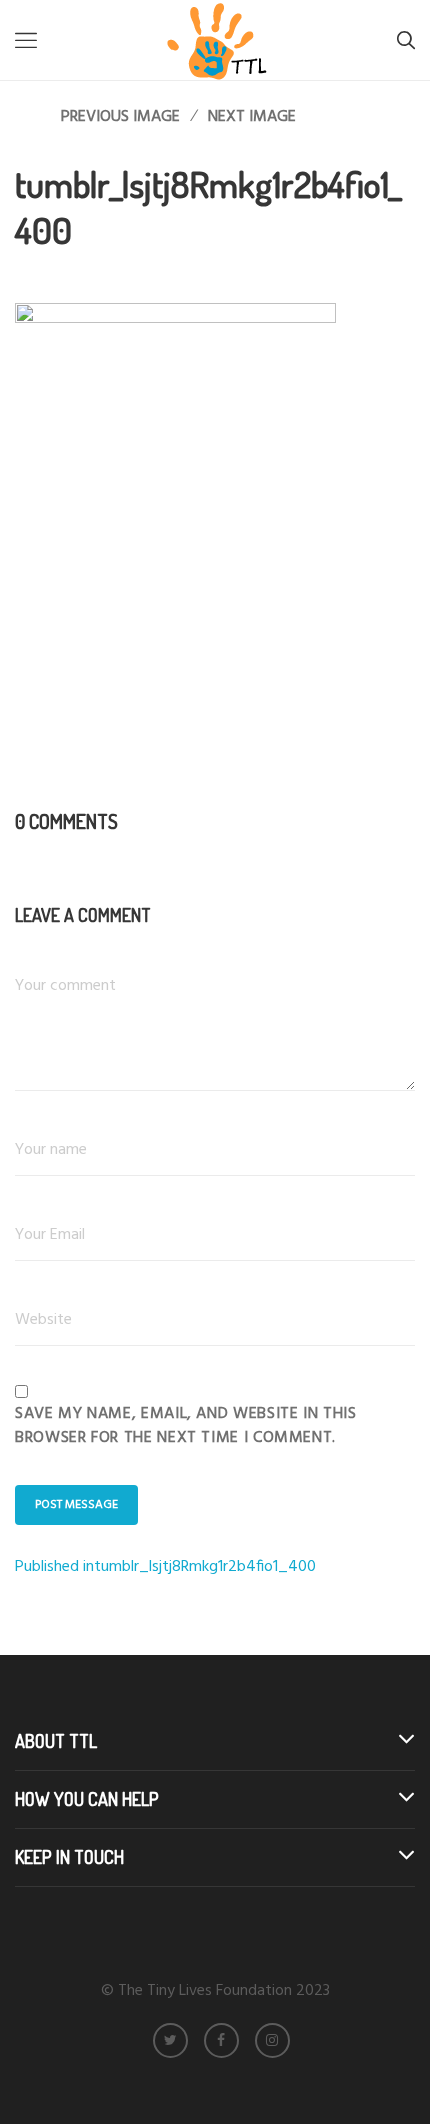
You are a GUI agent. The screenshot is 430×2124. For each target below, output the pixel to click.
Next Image (252, 117)
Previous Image (120, 117)
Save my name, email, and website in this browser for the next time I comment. (186, 1426)
